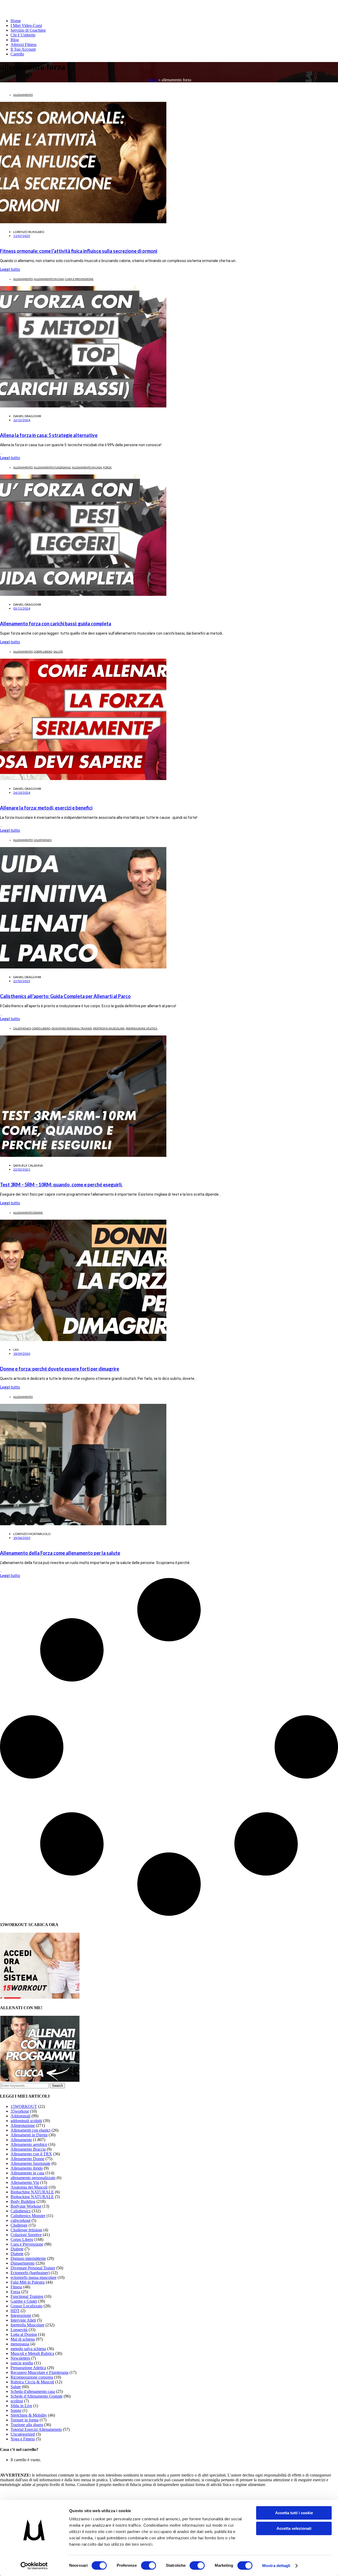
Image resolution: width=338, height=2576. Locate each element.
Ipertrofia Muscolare (109, 1028)
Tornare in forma (25, 2420)
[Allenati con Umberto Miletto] (40, 2080)
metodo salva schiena (28, 2349)
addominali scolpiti (26, 2121)
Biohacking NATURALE (32, 2197)
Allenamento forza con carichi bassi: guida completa (56, 624)
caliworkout (20, 2220)
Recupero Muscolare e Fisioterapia (39, 2372)
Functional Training (27, 2296)
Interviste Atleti (23, 2320)
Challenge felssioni (26, 2230)
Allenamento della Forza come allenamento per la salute (60, 1553)
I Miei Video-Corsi (26, 25)
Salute (58, 652)
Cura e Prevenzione (79, 279)
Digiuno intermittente (28, 2258)
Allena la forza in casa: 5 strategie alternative (49, 435)
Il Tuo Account (23, 49)
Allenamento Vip (25, 2182)
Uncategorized (23, 2434)
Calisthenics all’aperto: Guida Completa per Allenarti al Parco (65, 996)
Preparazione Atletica (142, 1028)
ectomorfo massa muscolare (34, 2277)
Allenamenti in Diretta (29, 2135)
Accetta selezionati (294, 2528)
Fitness (16, 2287)
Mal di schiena (23, 2339)
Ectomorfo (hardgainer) (30, 2273)
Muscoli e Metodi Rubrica (32, 2353)
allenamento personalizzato (33, 2178)
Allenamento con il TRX (31, 2154)
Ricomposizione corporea (32, 2377)
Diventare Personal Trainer (72, 1028)
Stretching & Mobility (29, 2415)
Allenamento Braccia (28, 2149)
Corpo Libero (43, 652)
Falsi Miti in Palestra (28, 2282)
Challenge (19, 2225)
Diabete (17, 2249)
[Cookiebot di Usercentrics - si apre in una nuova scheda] (34, 2566)
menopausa (20, 2344)
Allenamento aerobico (29, 2144)
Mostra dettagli (276, 2566)
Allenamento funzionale (52, 467)
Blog (15, 40)
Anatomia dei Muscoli (29, 2187)
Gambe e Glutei (24, 2301)
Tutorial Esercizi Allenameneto (36, 2429)
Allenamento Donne (28, 1213)
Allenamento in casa (49, 279)
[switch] (149, 2565)
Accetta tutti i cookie (294, 2513)
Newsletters (20, 2358)
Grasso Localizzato (27, 2306)
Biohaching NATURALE (32, 2192)
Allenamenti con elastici (30, 2130)
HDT (15, 2311)
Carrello (17, 54)
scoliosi (17, 2401)
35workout (20, 2111)
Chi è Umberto (23, 35)
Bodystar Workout (26, 2206)
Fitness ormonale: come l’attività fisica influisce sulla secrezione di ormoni (79, 251)
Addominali (20, 2116)
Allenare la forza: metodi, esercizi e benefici (46, 808)
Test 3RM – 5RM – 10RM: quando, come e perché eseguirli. (61, 1185)
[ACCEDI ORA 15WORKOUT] (40, 1997)
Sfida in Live (21, 2406)
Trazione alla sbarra (27, 2425)
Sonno (16, 2410)
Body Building (23, 2201)
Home (16, 21)
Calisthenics (43, 840)
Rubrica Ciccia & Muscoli (32, 2382)
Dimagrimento (23, 2263)
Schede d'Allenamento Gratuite (37, 2396)
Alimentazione (23, 2125)
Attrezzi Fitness (24, 44)
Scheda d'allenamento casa (33, 2391)
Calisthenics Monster (28, 2216)
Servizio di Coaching (28, 30)
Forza (107, 467)
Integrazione (21, 2315)
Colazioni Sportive (26, 2235)
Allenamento (23, 95)
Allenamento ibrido (27, 2168)
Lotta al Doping (24, 2334)
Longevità (19, 2330)
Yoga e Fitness (23, 2439)
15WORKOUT (24, 2106)
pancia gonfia (22, 2363)
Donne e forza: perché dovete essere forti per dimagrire (60, 1369)
